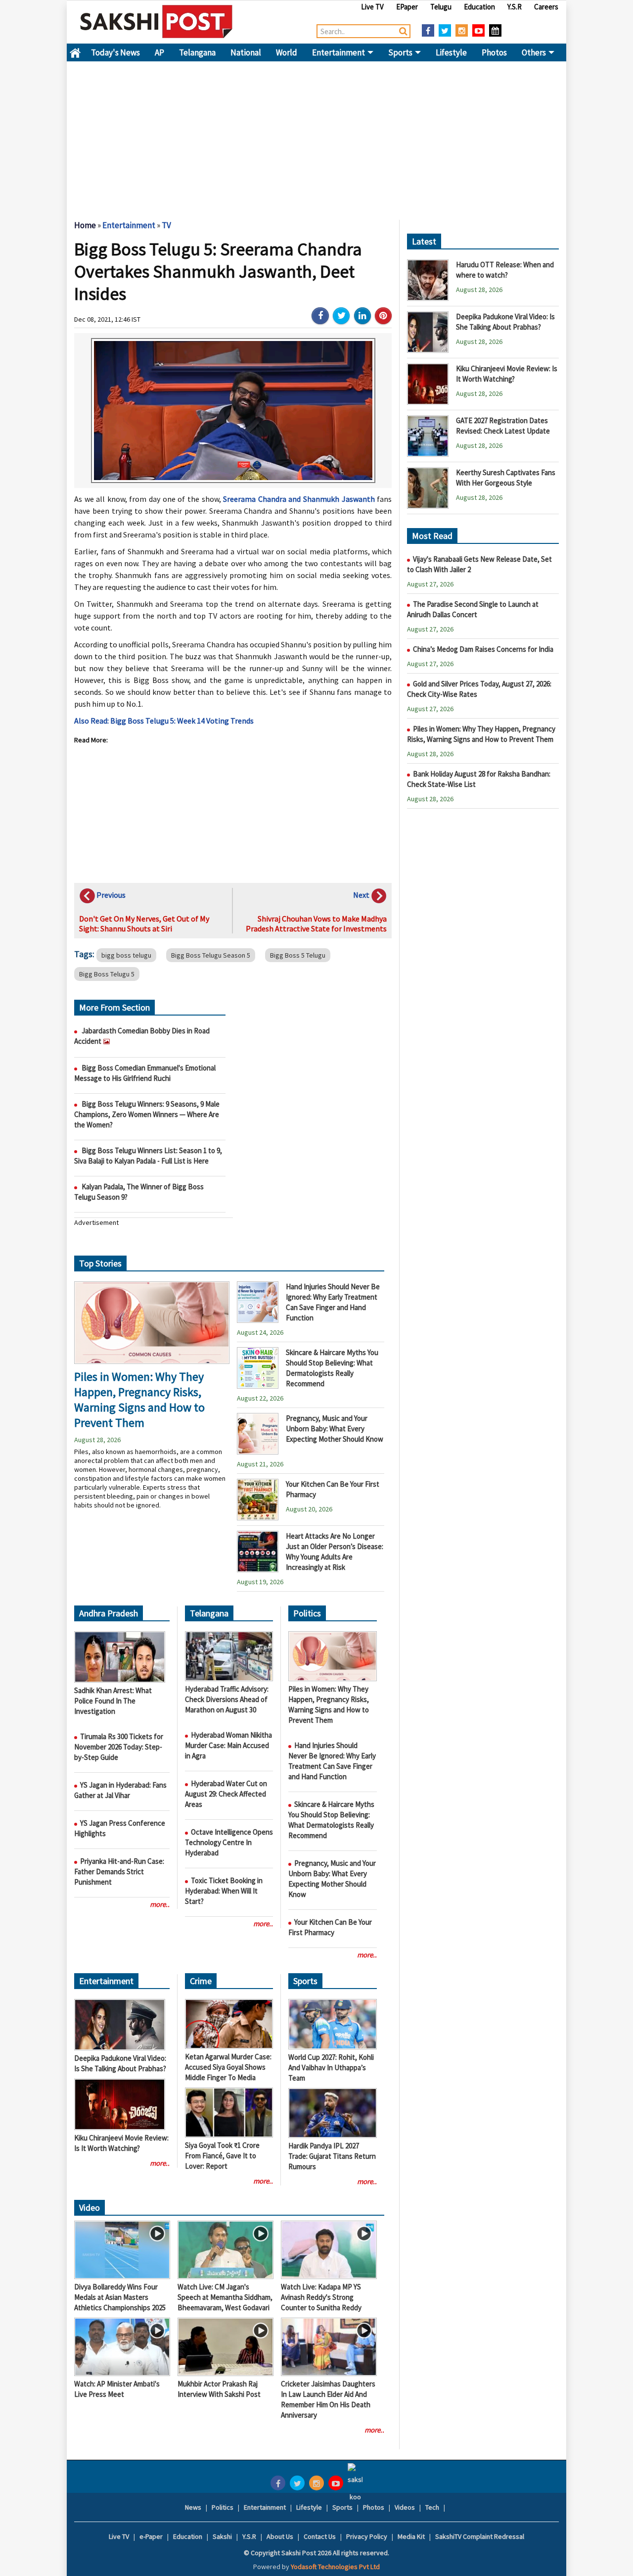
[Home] (157, 21)
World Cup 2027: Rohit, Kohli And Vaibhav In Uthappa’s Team (331, 2067)
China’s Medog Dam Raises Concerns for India (483, 649)
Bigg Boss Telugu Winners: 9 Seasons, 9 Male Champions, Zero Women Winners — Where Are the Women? (147, 1114)
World (287, 52)
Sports (401, 52)
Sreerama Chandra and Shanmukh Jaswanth (299, 499)
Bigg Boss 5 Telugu (298, 955)
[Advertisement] (316, 136)
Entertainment (339, 52)
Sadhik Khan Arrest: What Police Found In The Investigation (113, 1701)
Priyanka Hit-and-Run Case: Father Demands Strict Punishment (119, 1871)
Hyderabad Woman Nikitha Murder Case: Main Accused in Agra (228, 1745)
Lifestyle (451, 52)
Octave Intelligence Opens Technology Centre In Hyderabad (229, 1842)
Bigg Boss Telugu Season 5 (211, 955)
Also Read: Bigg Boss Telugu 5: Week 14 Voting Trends (164, 721)
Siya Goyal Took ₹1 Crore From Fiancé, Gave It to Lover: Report (222, 2156)
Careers (546, 7)
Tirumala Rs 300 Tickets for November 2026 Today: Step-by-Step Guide (119, 1747)
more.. (160, 1904)
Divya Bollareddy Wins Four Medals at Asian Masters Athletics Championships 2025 (120, 2297)
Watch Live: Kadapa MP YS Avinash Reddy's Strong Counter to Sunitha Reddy (321, 2297)
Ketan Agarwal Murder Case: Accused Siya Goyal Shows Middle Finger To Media (228, 2067)
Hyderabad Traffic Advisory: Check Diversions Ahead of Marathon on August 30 (227, 1699)
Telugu (441, 7)
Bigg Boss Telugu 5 (107, 974)
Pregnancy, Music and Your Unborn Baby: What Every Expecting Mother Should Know (335, 1429)
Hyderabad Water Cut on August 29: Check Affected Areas (226, 1794)
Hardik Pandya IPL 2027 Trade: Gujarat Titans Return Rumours (332, 2156)
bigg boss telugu (126, 955)
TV (166, 225)
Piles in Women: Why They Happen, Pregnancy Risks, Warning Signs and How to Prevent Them (139, 1400)
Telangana (197, 52)
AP (159, 52)
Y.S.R (515, 7)
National (246, 52)
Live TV (372, 7)
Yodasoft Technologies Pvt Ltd (335, 2567)
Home (75, 52)
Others (535, 52)
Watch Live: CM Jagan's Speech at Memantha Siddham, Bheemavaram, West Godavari (225, 2297)
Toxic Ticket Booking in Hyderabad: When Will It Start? (224, 1891)
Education (479, 7)
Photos (494, 52)
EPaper (407, 7)
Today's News (115, 52)
